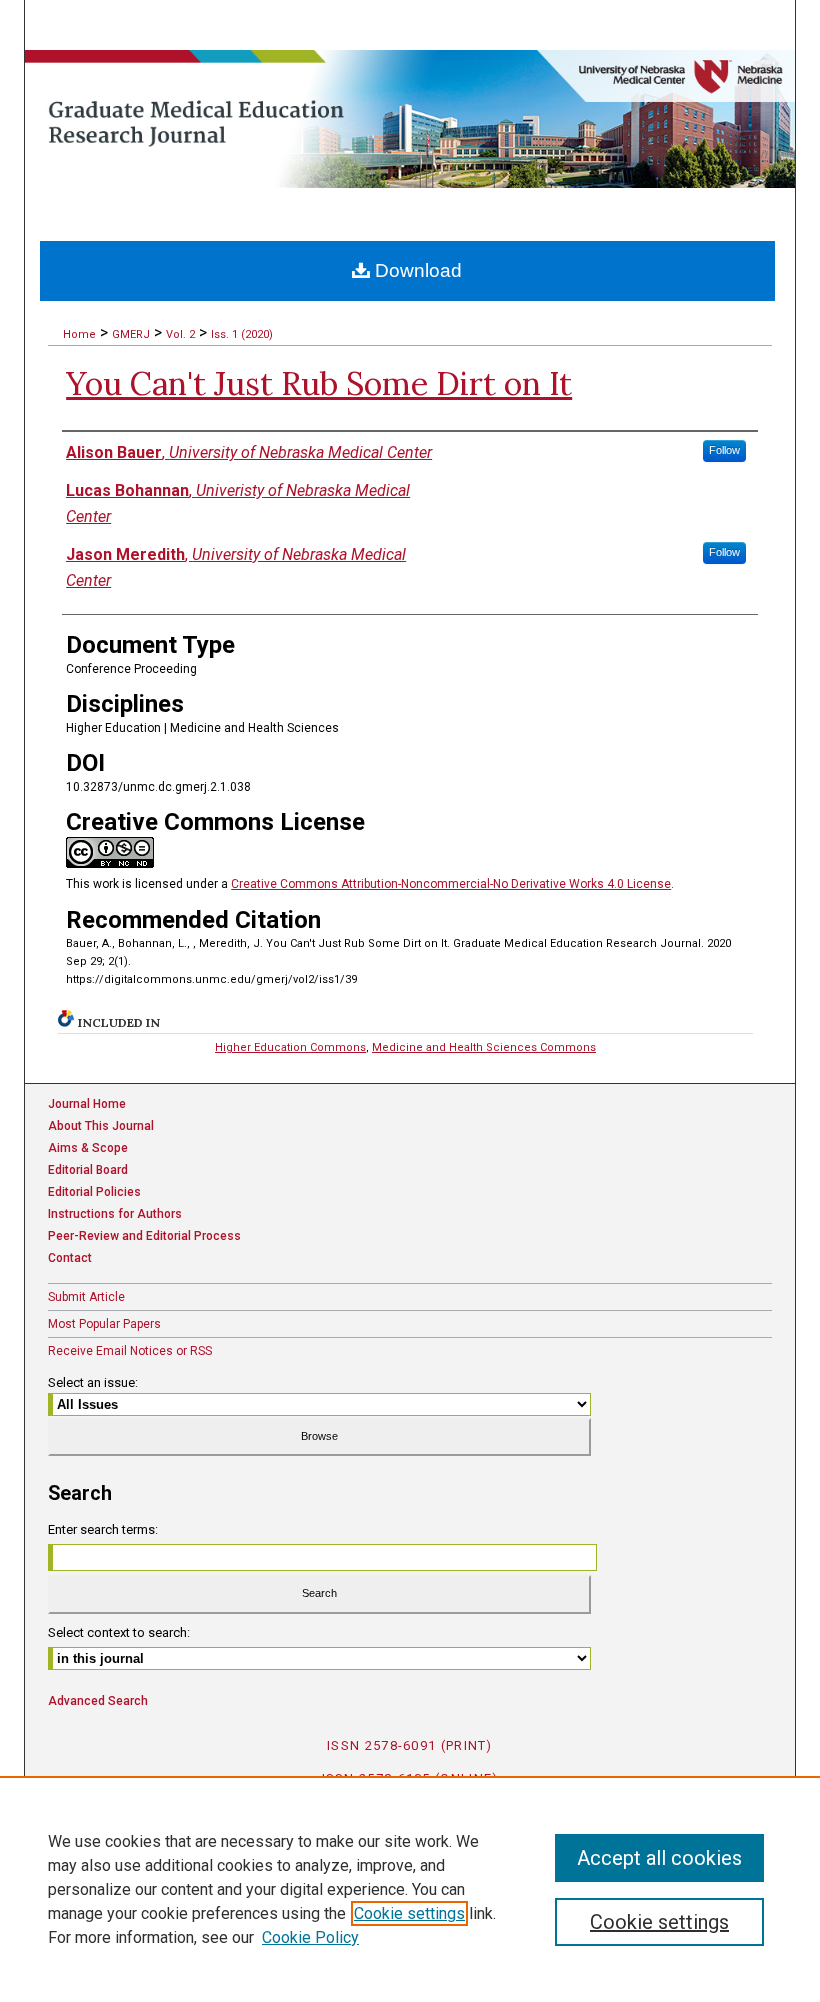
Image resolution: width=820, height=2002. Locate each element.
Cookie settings (409, 1913)
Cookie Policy (310, 1937)
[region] (410, 1889)
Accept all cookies (659, 1858)
